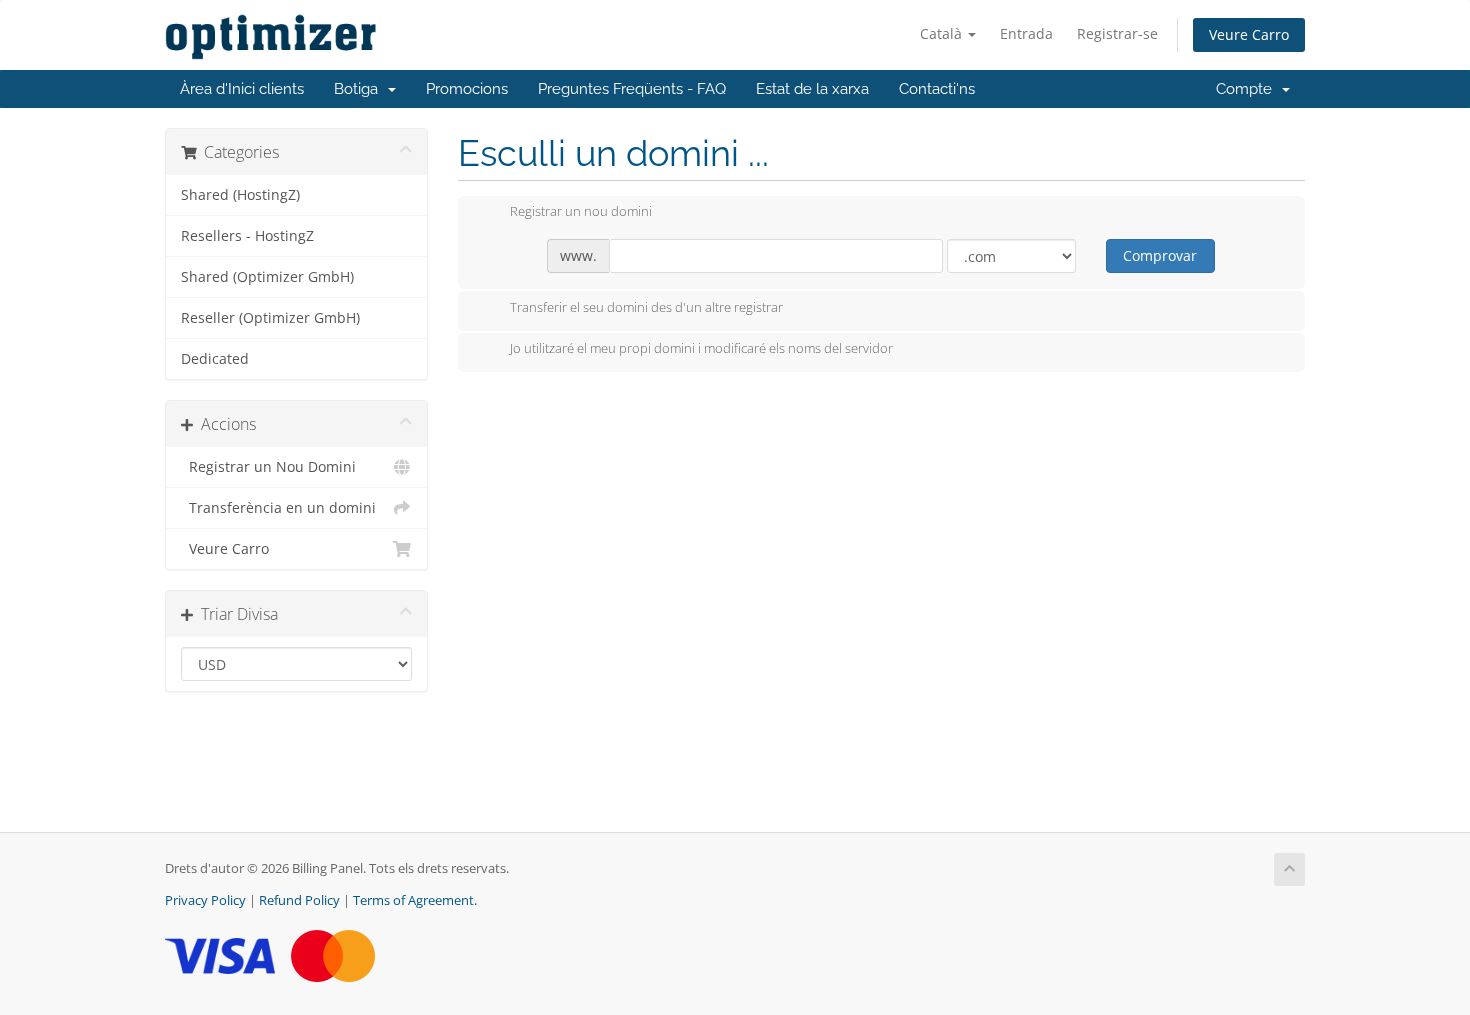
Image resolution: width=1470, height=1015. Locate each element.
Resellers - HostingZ (247, 236)
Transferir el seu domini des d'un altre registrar (646, 307)
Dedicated (215, 359)
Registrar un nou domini (581, 212)
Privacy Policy (205, 900)
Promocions (467, 89)
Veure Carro (1249, 34)
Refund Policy (299, 900)
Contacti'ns (937, 89)
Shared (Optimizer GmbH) (267, 277)
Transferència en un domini (278, 508)
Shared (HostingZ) (240, 195)
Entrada (1026, 33)
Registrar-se (1117, 33)
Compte (1248, 89)
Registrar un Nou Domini (268, 467)
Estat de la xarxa (812, 89)
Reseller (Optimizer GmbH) (270, 318)
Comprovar (1160, 255)
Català (943, 33)
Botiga (360, 89)
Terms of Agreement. (415, 900)
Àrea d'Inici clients (242, 89)
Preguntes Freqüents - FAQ (632, 89)
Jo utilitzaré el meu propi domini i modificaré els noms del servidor (701, 349)
